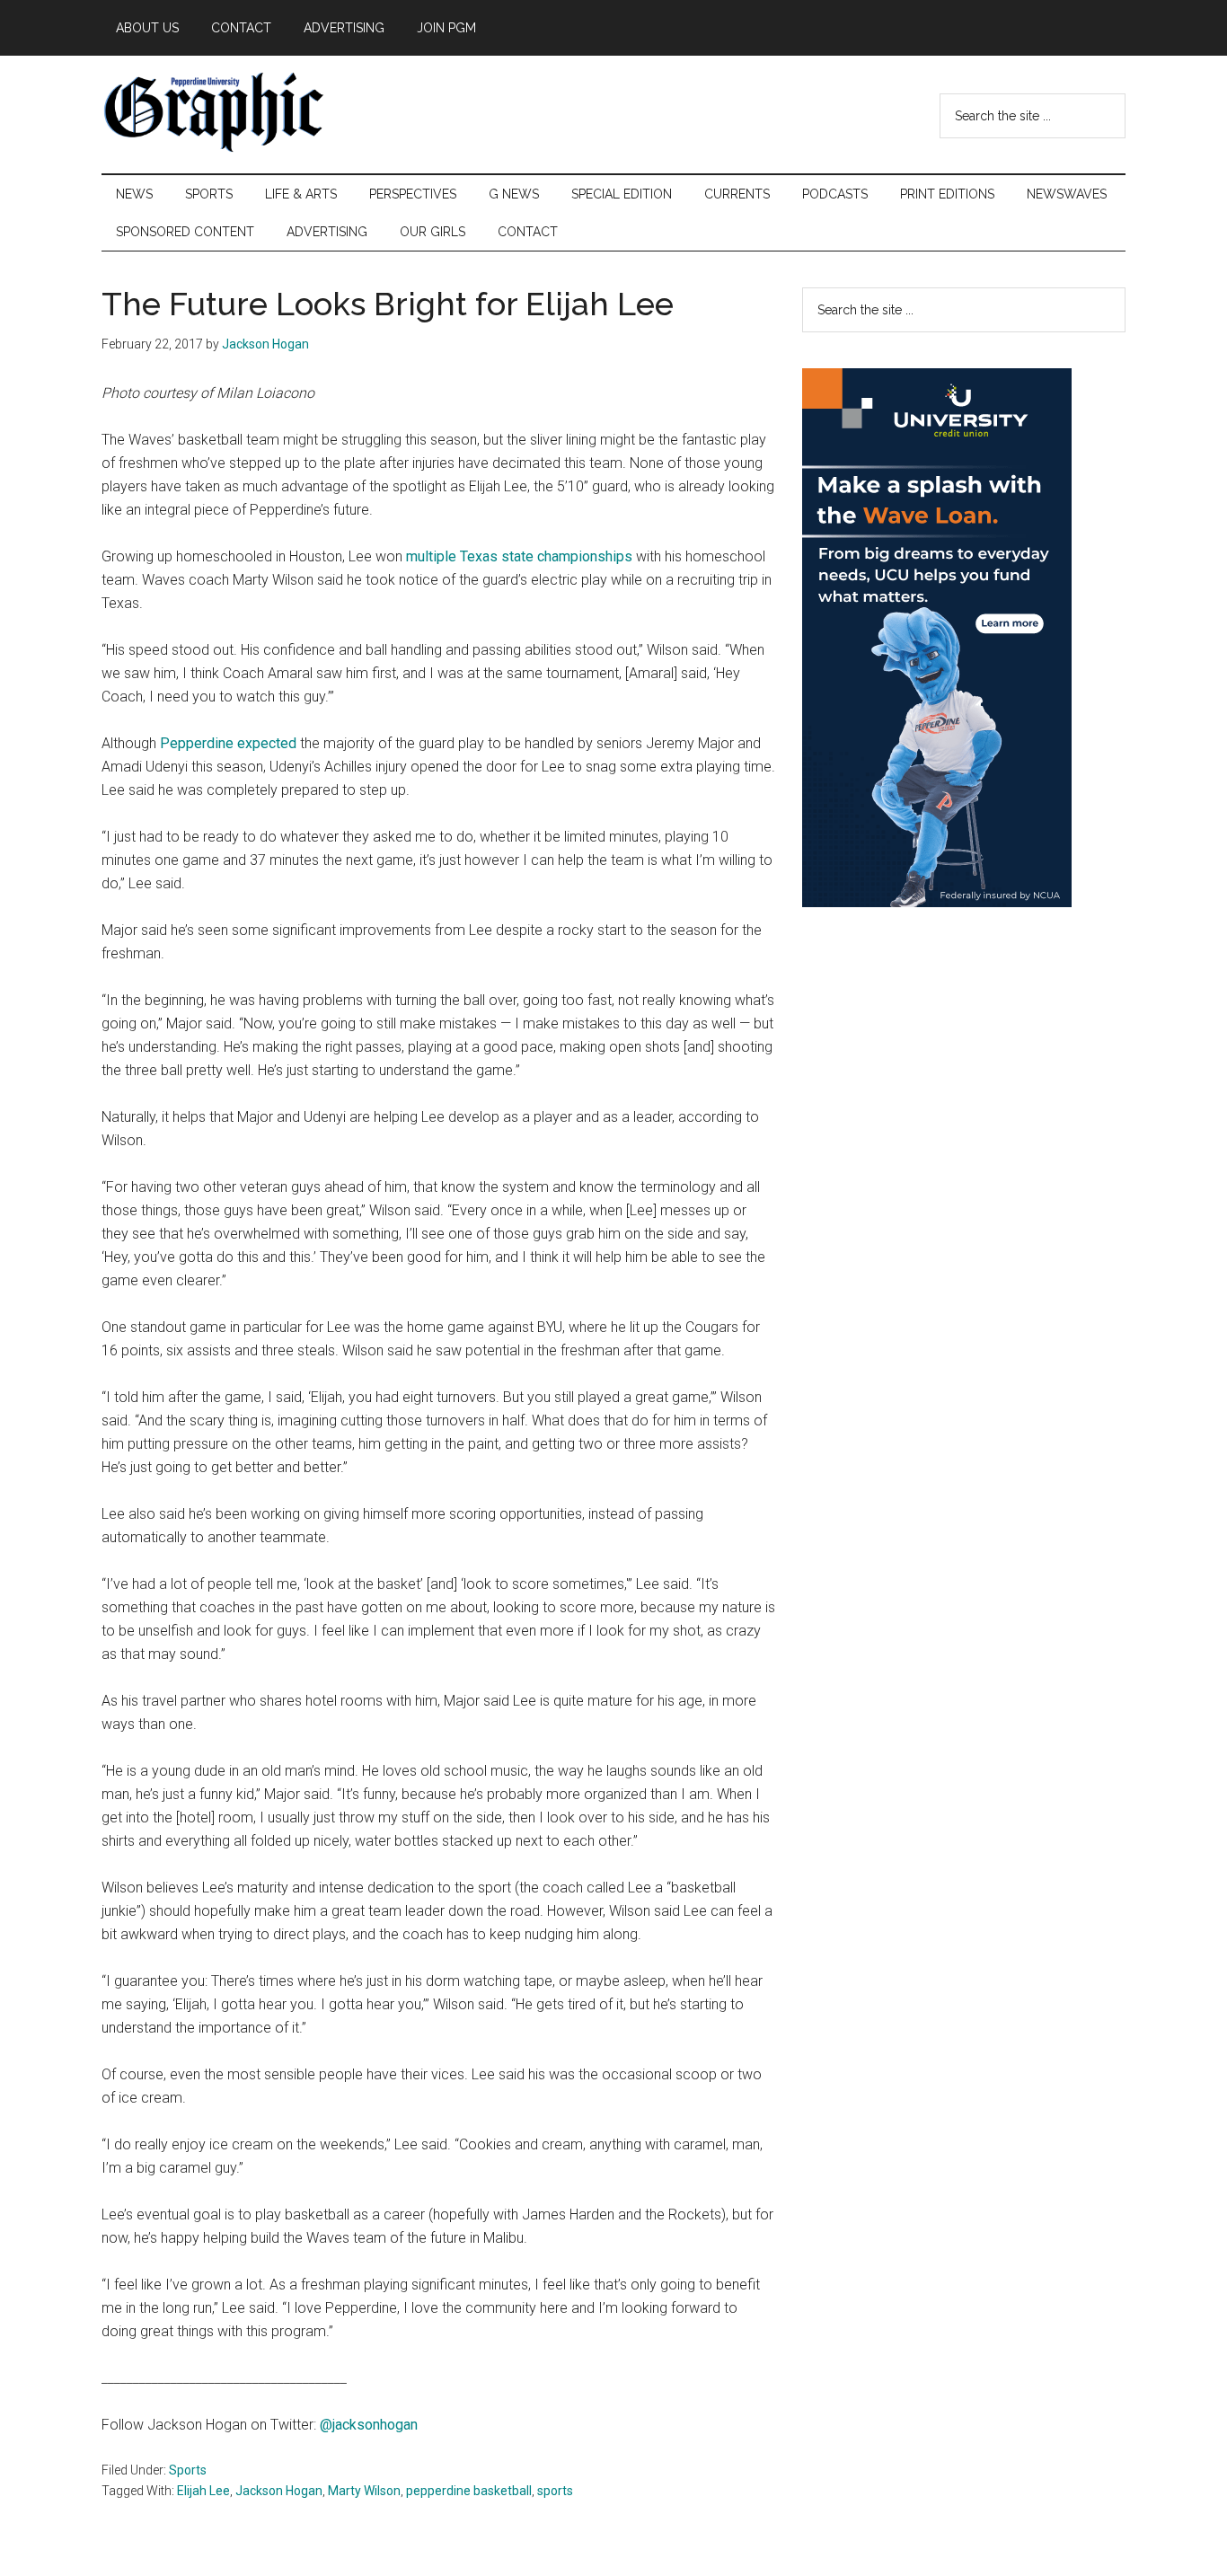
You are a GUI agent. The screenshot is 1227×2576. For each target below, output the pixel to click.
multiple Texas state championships (521, 556)
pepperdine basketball (469, 2491)
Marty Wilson (364, 2491)
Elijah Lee (203, 2491)
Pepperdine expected (228, 743)
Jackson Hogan (279, 2491)
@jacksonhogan (369, 2425)
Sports (188, 2470)
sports (555, 2491)
